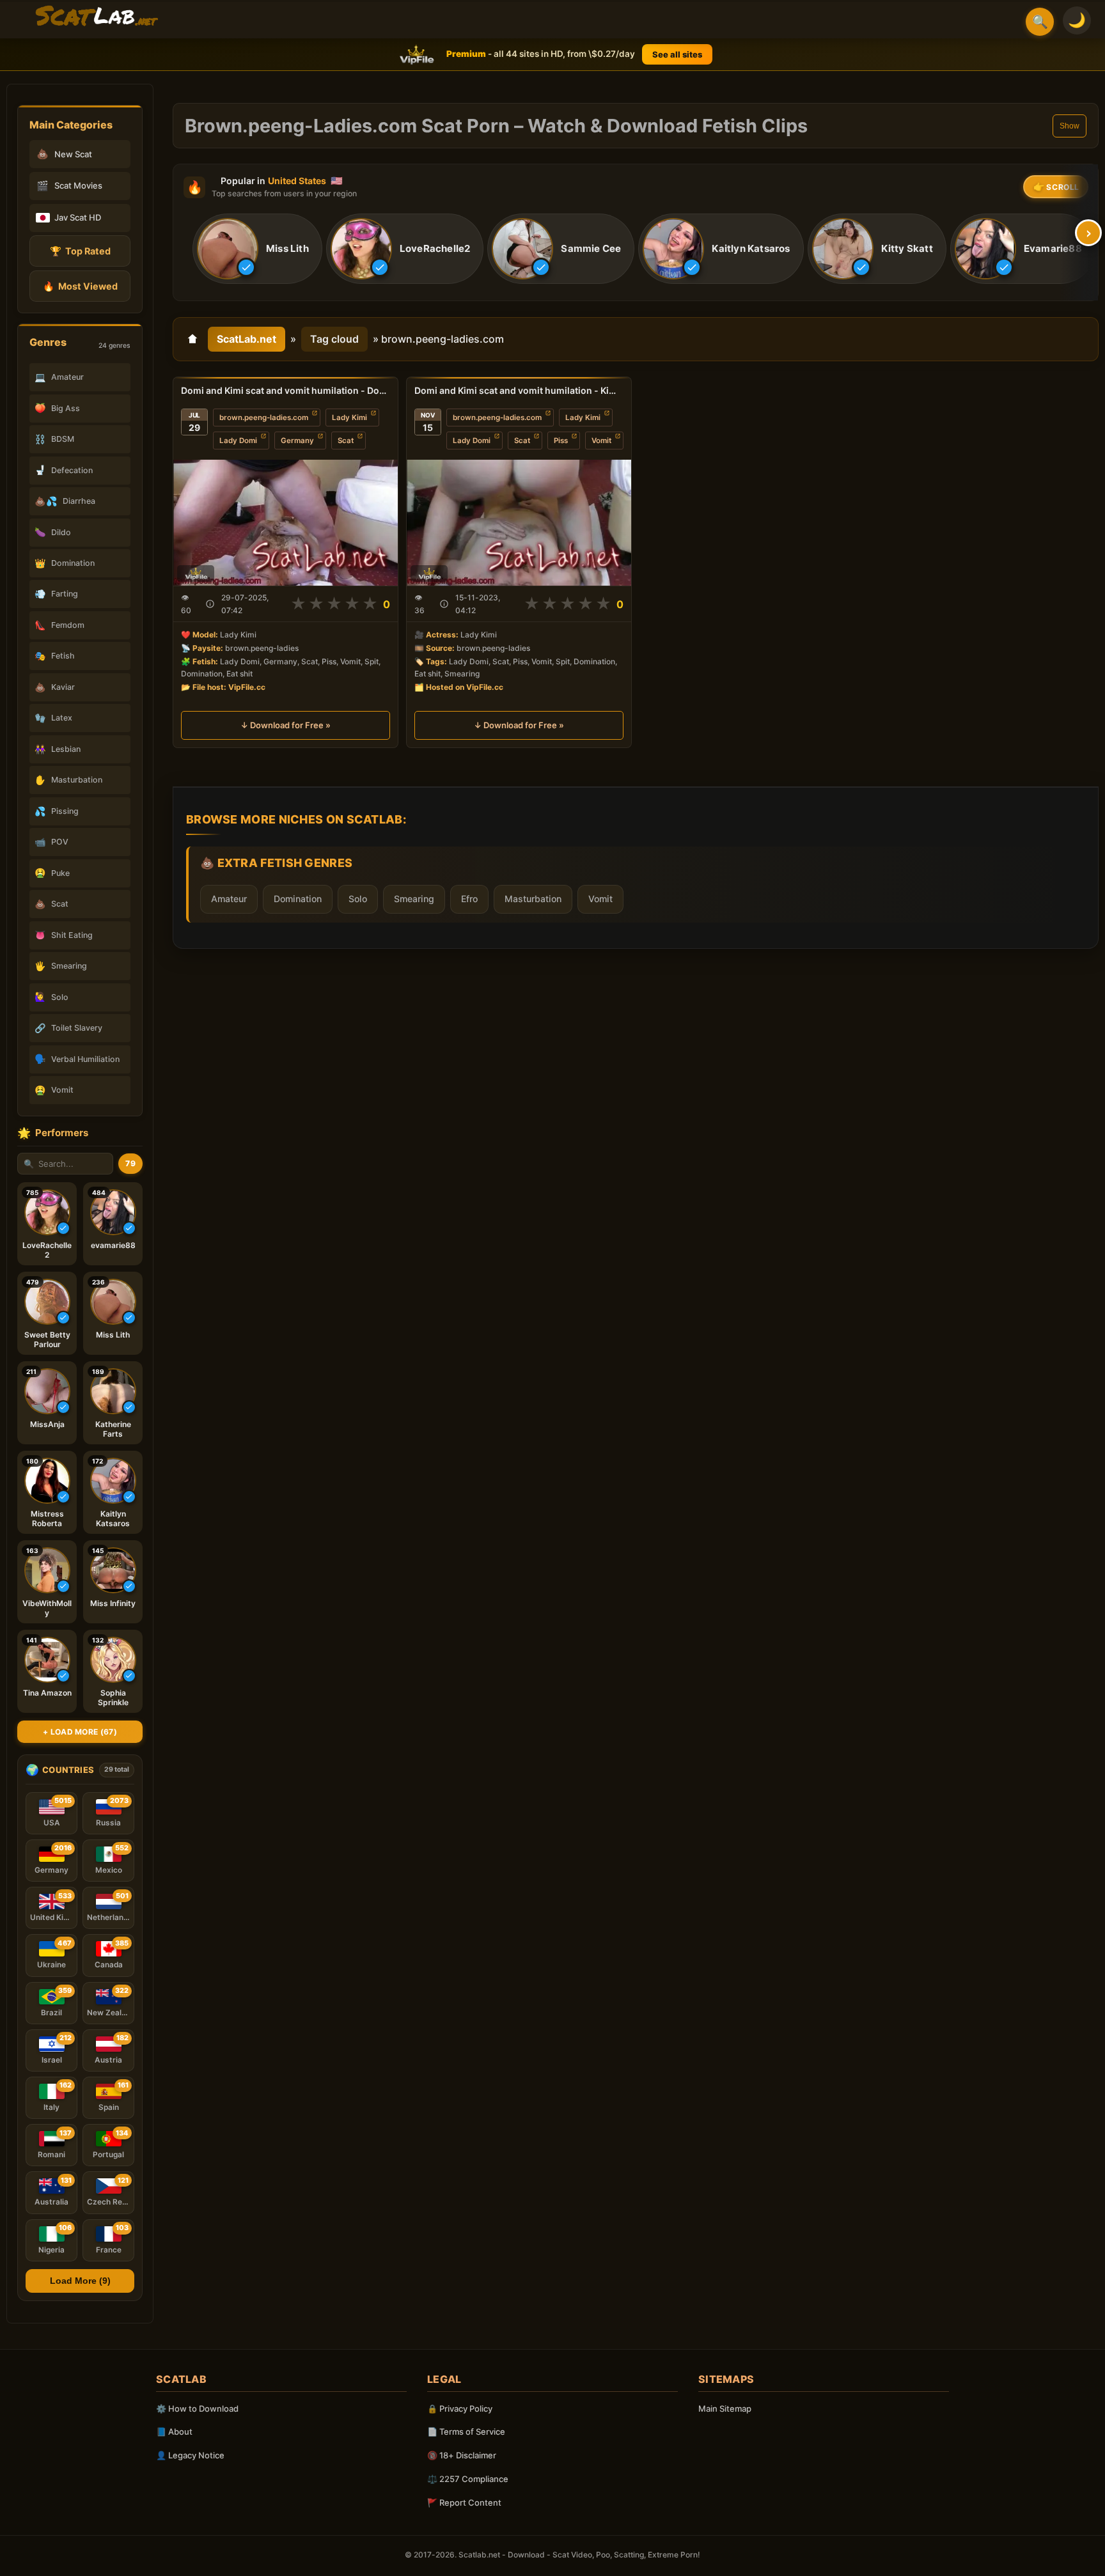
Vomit (601, 441)
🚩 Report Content (464, 2502)
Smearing (414, 899)
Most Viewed (80, 286)
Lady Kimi (349, 418)
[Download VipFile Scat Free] (97, 17)
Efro (469, 899)
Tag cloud (334, 339)
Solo (358, 899)
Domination (298, 899)
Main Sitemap (725, 2408)
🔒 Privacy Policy (460, 2408)
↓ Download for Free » (286, 725)
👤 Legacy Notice (190, 2455)
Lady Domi (238, 441)
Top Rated (80, 251)
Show (1070, 126)
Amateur (229, 899)
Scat (346, 441)
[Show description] (210, 604)
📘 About (174, 2432)
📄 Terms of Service (466, 2432)
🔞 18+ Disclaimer (462, 2455)
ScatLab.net (247, 339)
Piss (561, 441)
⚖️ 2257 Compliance (468, 2479)
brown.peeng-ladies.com (264, 418)
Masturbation (533, 899)
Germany (297, 441)
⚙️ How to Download (197, 2408)
